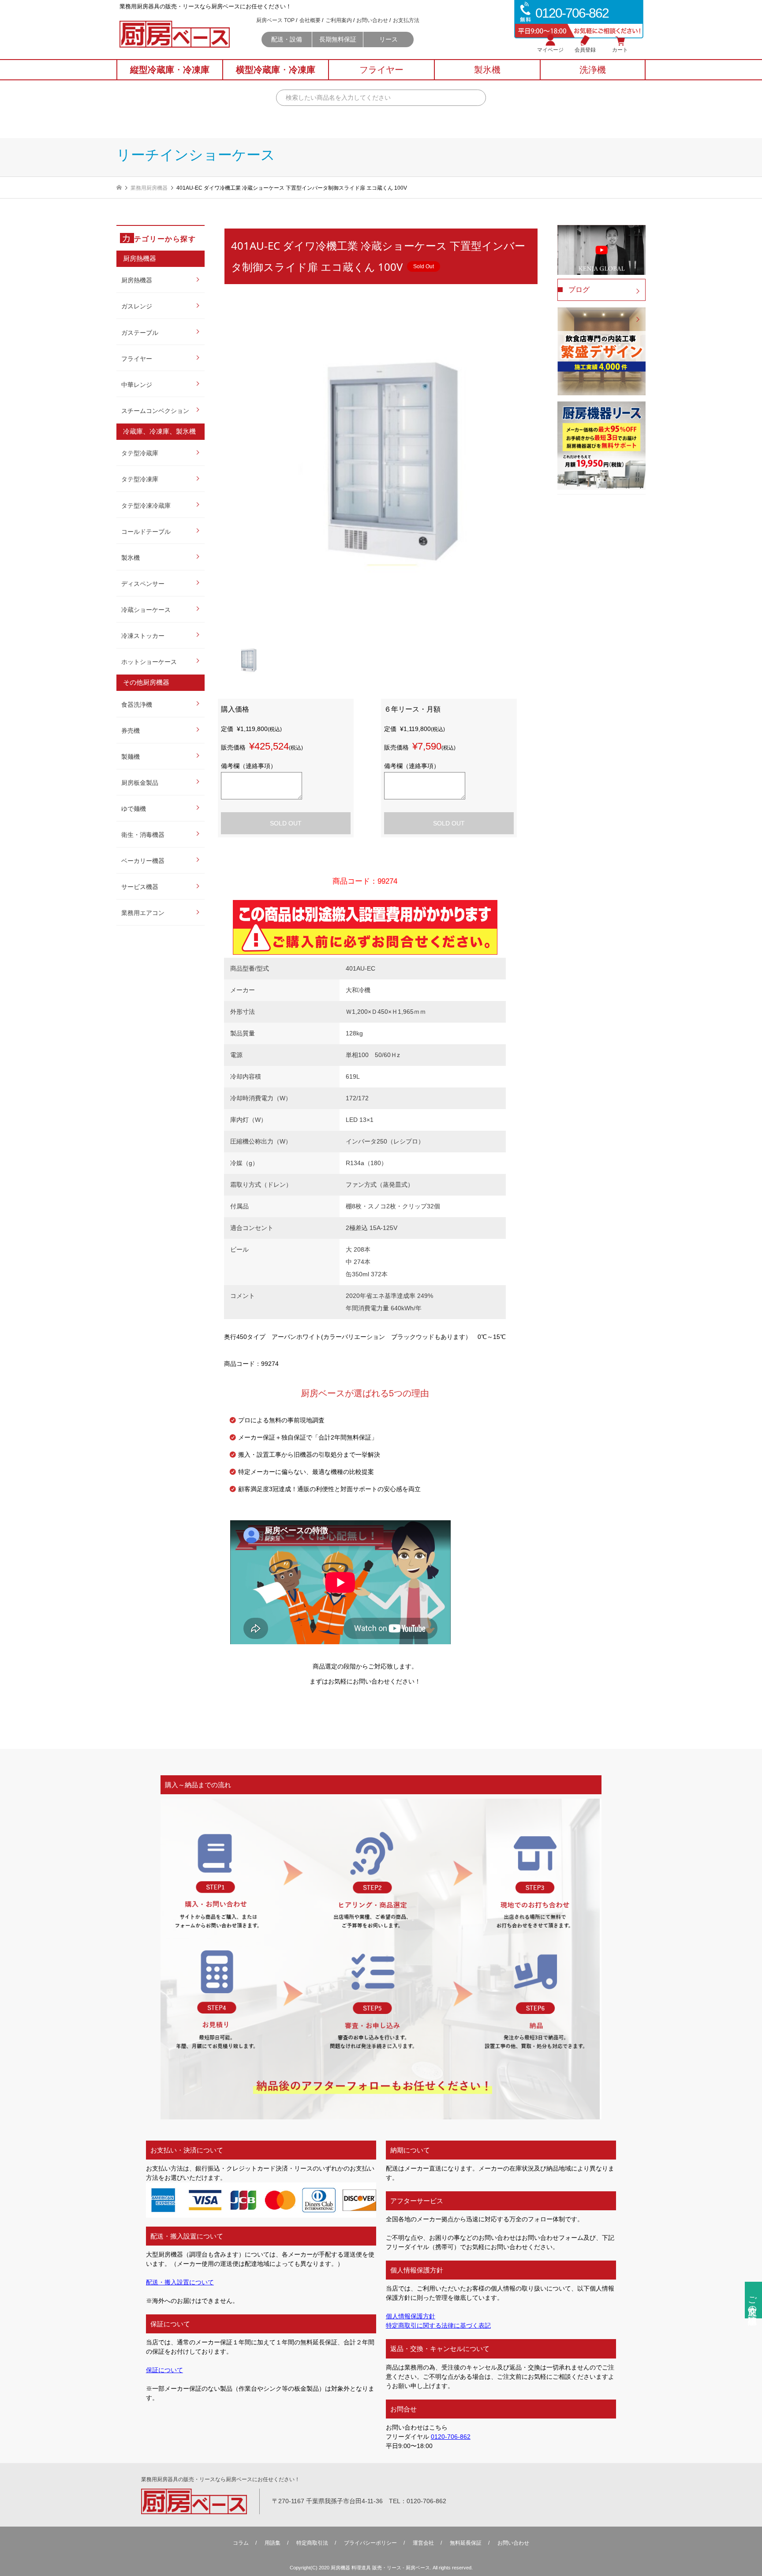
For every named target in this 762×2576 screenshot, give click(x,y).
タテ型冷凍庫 (140, 479)
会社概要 (310, 20)
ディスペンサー (143, 584)
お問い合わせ (372, 20)
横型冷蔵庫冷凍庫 (276, 70)
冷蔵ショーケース (146, 610)
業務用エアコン (143, 913)
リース (388, 39)
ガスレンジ (137, 306)
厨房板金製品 (140, 783)
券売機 (131, 731)
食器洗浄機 (137, 705)
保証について (164, 2370)
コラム (241, 2543)
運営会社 (423, 2543)
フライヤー (137, 359)
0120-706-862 (451, 2437)
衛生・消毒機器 (143, 835)
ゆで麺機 (134, 809)
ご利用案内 (339, 20)
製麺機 (131, 757)
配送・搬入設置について (180, 2282)
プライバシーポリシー (370, 2543)
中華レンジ (137, 385)
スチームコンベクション (155, 411)
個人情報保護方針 (411, 2316)
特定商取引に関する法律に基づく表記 (438, 2325)
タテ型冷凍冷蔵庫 (146, 506)
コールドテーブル (146, 532)
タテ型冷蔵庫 (140, 453)
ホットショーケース (149, 662)
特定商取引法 (312, 2543)
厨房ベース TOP (275, 20)
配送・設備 (287, 39)
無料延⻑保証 (466, 2543)
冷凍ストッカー (143, 636)
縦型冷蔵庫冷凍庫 (170, 70)
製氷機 (131, 558)
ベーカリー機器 (143, 861)
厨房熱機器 (137, 280)
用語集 (273, 2543)
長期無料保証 (338, 39)
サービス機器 (140, 887)
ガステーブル (140, 333)
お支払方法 (406, 20)
